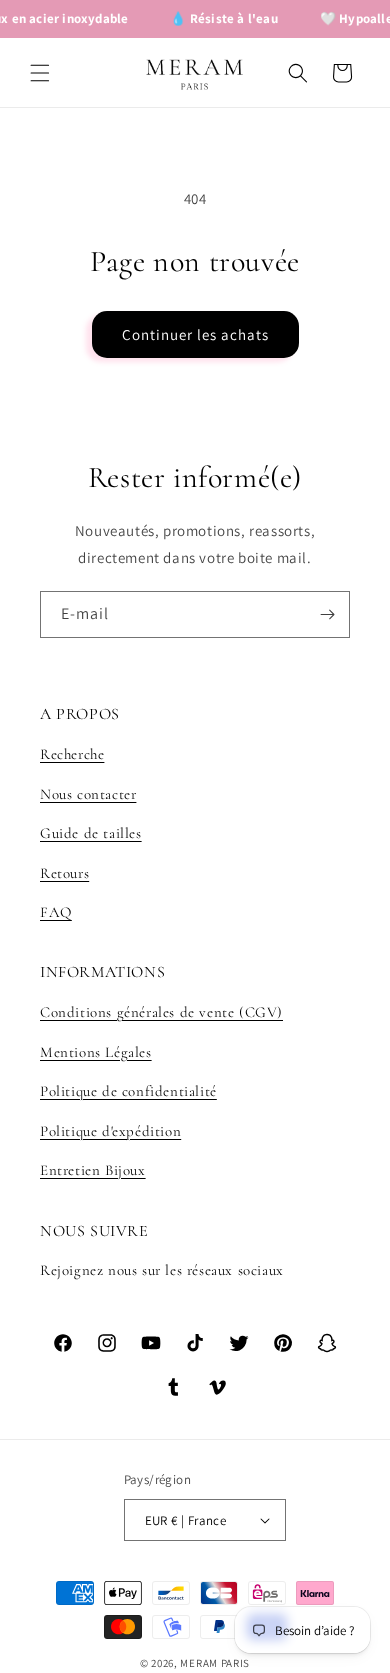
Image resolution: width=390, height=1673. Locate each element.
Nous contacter (88, 794)
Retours (64, 873)
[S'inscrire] (327, 614)
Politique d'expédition (110, 1131)
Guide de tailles (91, 833)
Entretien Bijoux (93, 1170)
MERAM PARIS (215, 1663)
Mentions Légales (96, 1052)
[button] (40, 73)
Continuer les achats (195, 334)
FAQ (56, 912)
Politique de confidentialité (128, 1091)
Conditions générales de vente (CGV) (161, 1012)
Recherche (72, 754)
